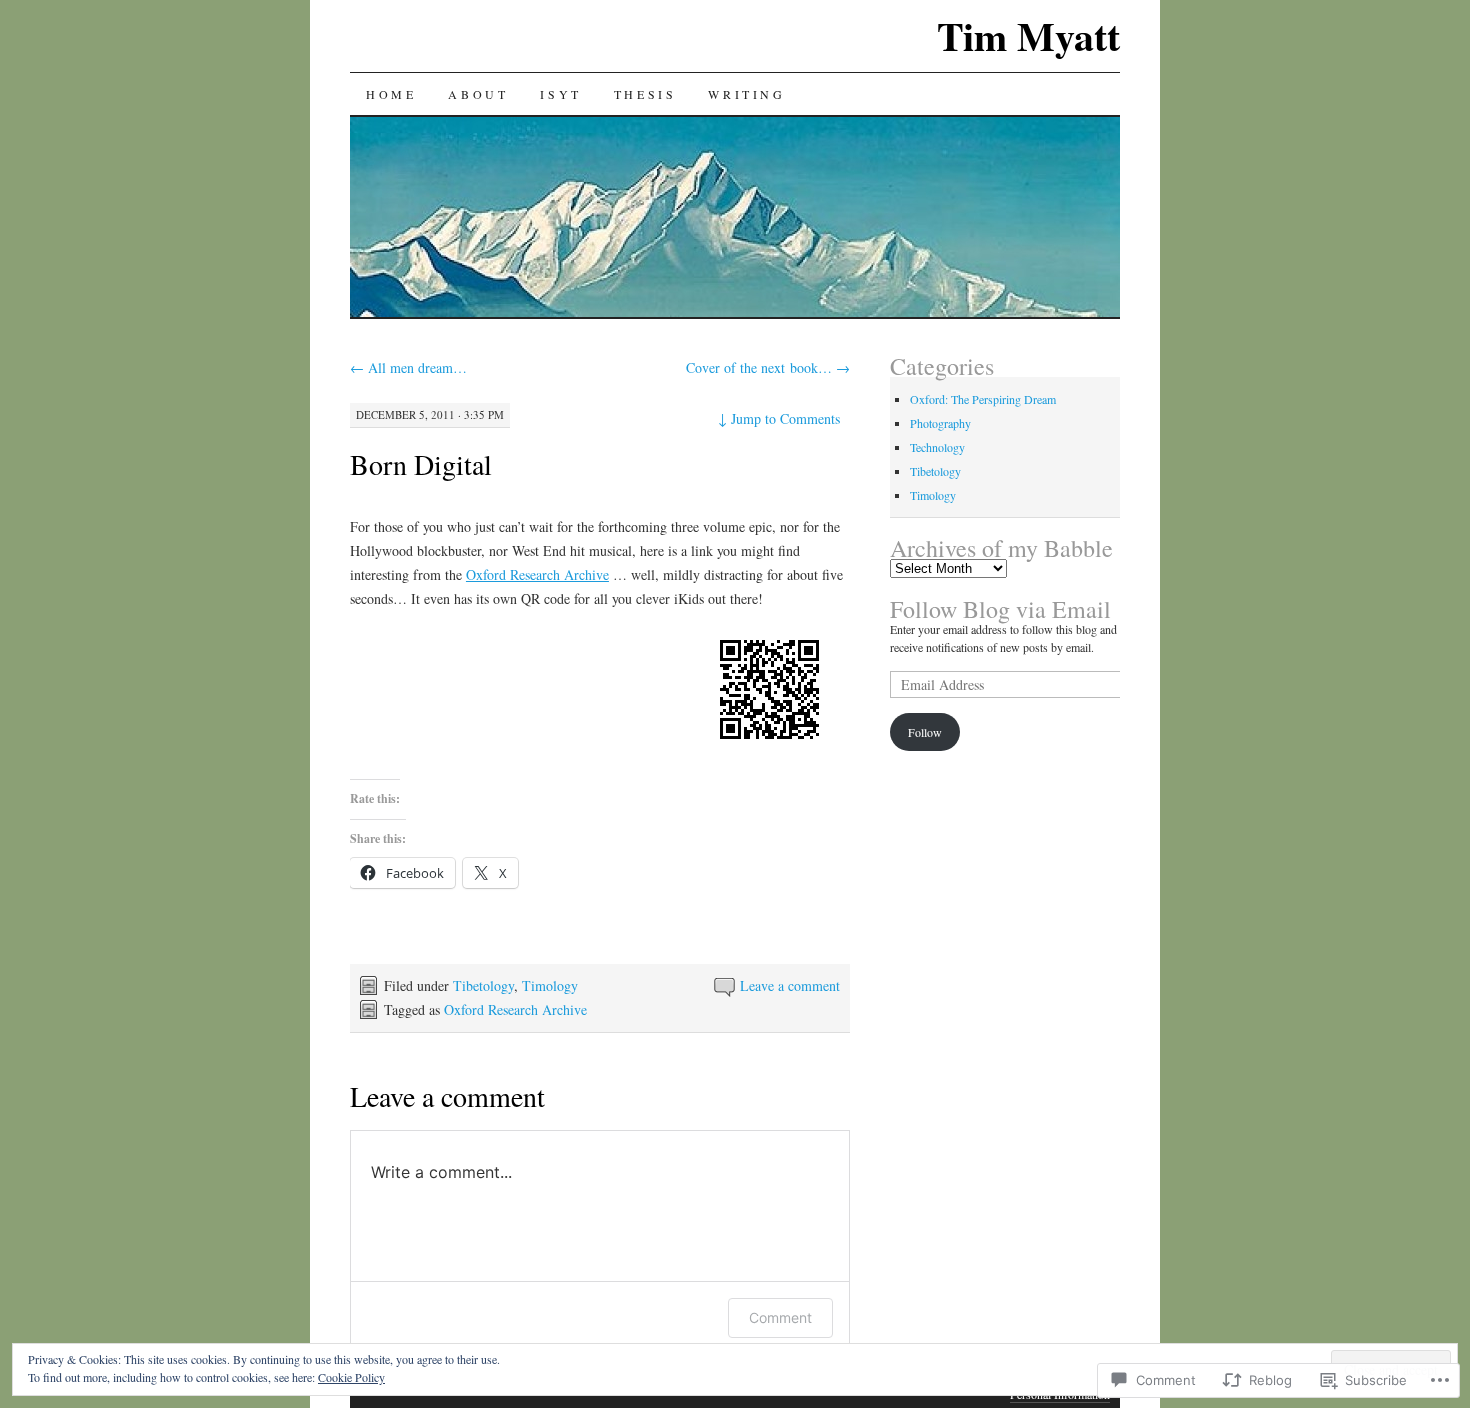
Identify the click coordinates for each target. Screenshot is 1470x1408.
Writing (746, 94)
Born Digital (421, 464)
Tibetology (483, 985)
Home (391, 94)
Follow (925, 732)
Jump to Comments (779, 418)
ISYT (560, 94)
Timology (550, 985)
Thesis (645, 94)
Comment (780, 1317)
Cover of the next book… (768, 367)
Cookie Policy (351, 1377)
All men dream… (408, 367)
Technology (937, 447)
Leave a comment (790, 985)
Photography (940, 423)
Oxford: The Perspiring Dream (983, 399)
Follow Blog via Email (1000, 609)
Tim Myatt (1028, 35)
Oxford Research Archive (537, 574)
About (478, 94)
